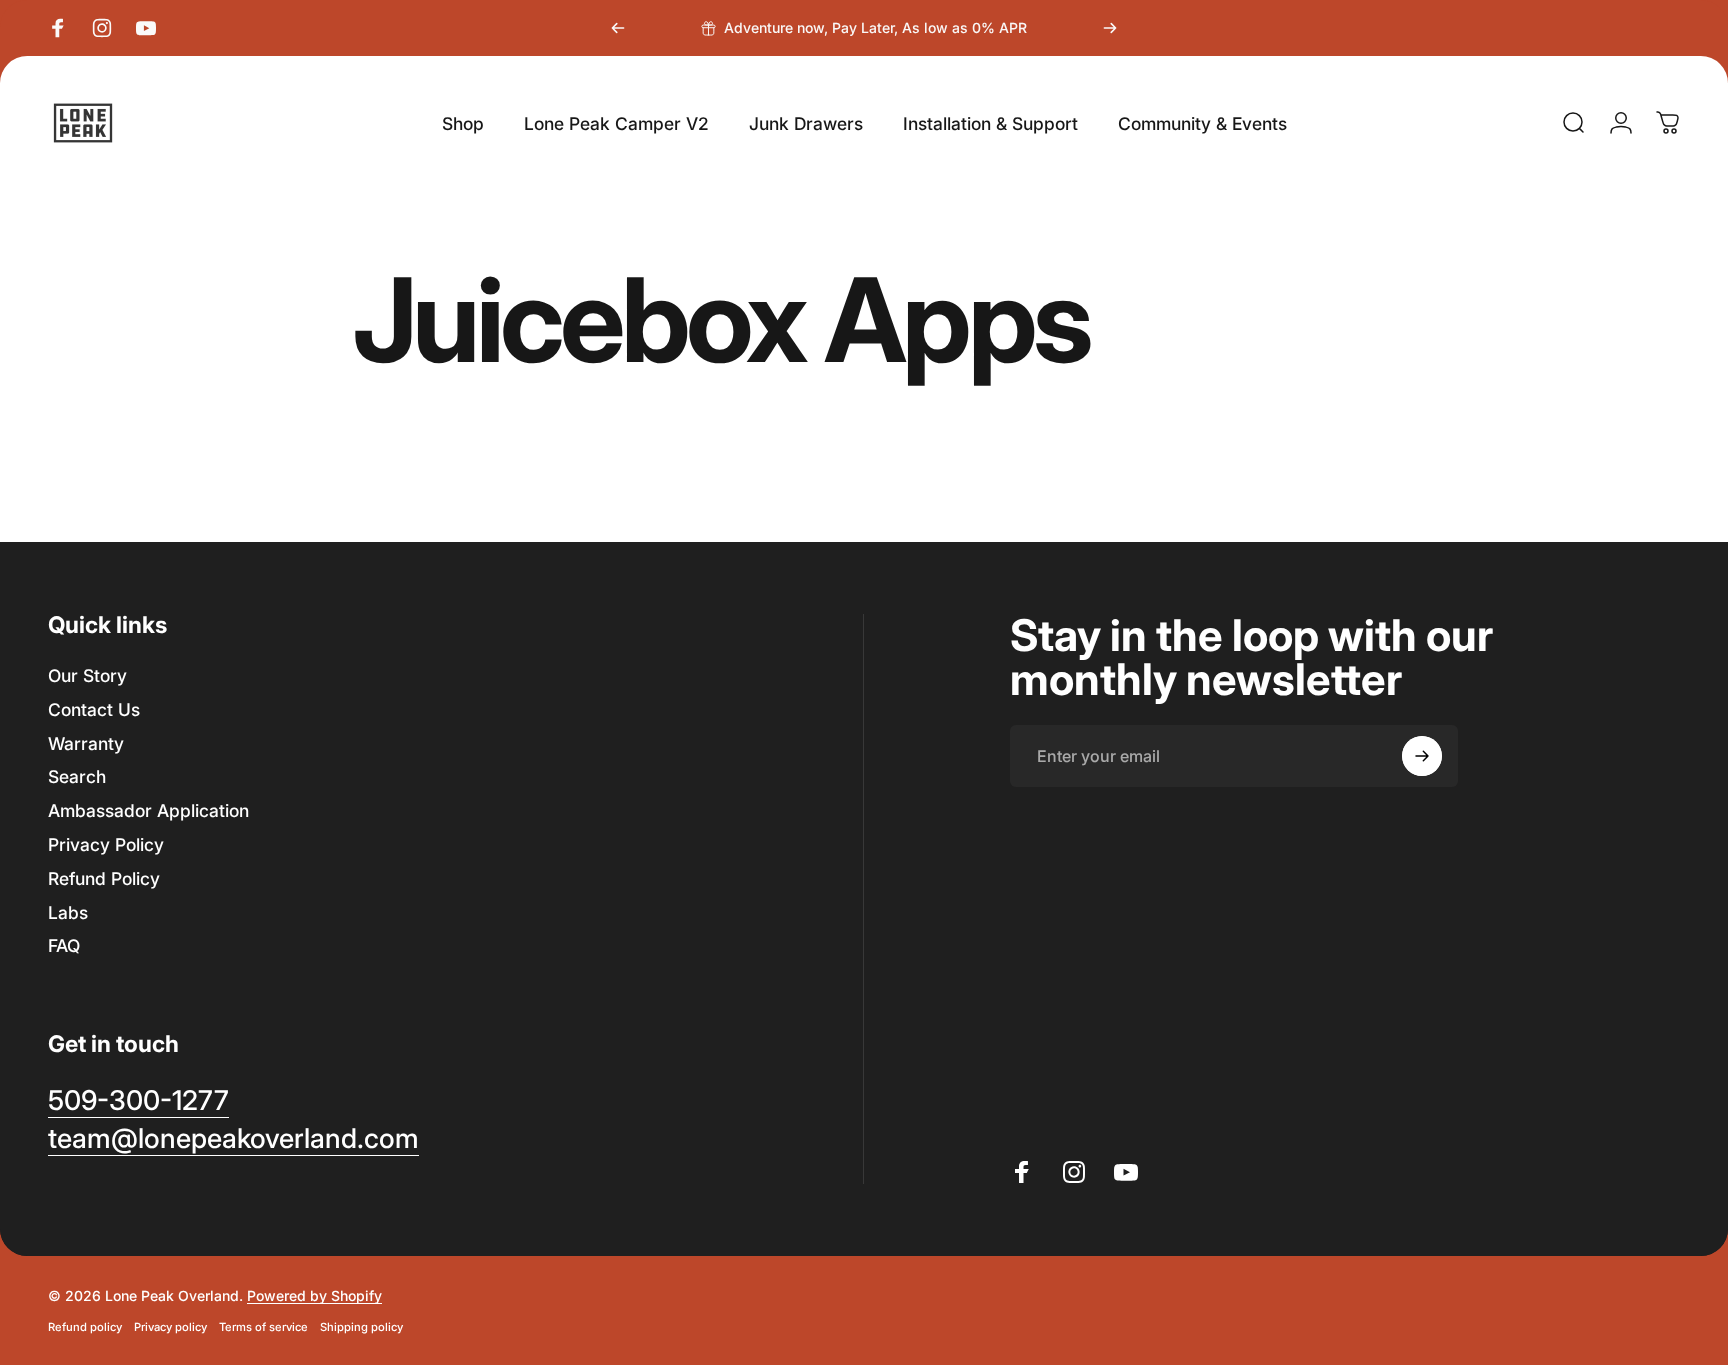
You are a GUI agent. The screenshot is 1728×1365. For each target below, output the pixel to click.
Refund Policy (104, 878)
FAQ (64, 945)
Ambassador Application (148, 810)
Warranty (86, 743)
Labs (68, 912)
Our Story (87, 675)
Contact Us (94, 709)
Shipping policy (361, 1327)
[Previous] (618, 28)
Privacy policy (170, 1327)
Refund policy (85, 1327)
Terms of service (263, 1327)
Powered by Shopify (314, 1295)
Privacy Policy (106, 844)
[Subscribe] (1422, 756)
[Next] (1110, 28)
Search (77, 776)
